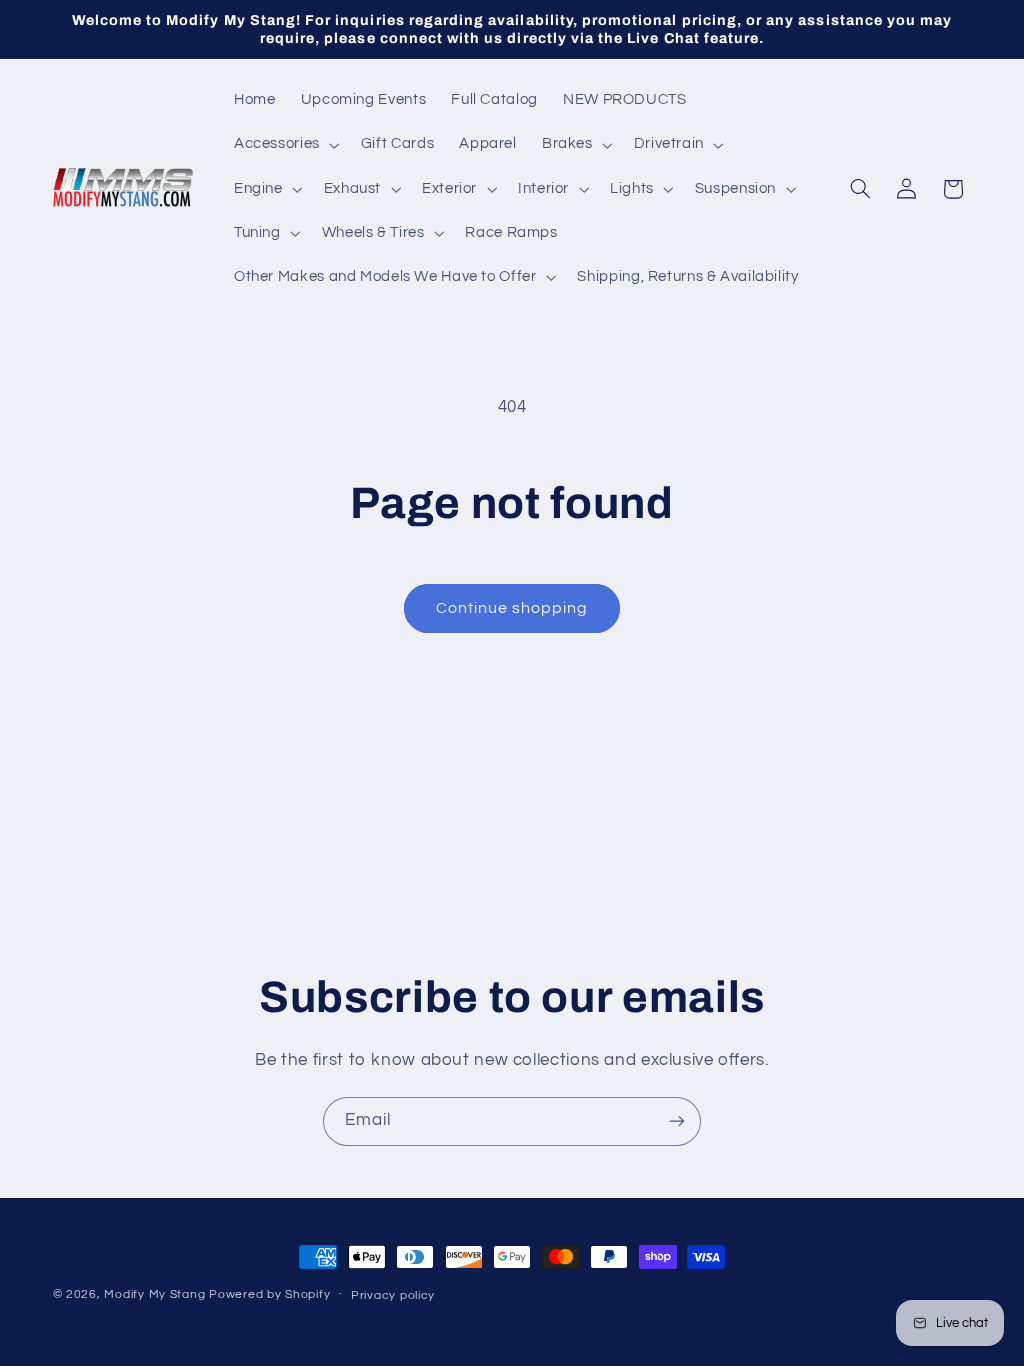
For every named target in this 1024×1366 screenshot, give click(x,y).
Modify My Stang (154, 1294)
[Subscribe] (677, 1121)
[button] (284, 145)
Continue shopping (512, 608)
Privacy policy (393, 1295)
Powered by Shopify (269, 1294)
